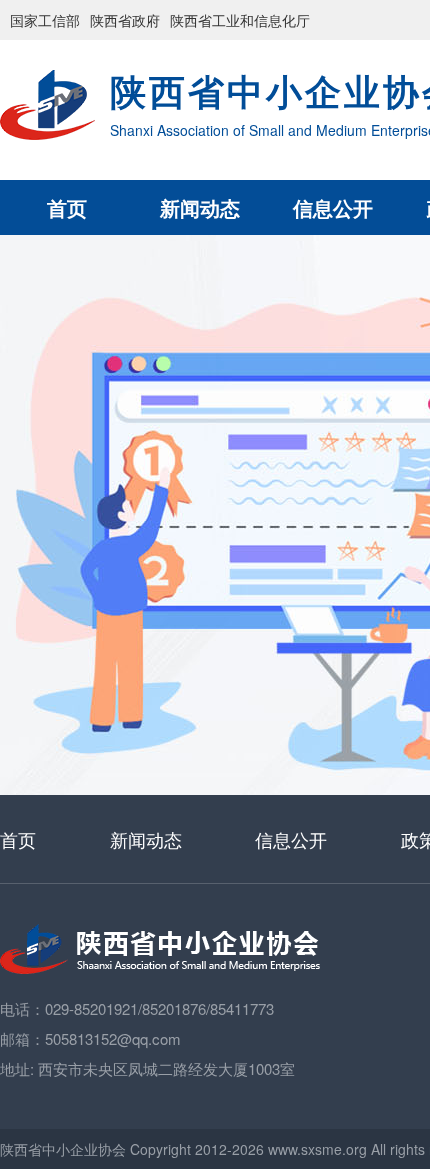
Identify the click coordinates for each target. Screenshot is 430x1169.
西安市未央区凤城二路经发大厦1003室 (166, 1068)
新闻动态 (200, 207)
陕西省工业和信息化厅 (240, 20)
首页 (67, 207)
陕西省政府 (125, 20)
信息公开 (333, 207)
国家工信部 (45, 20)
